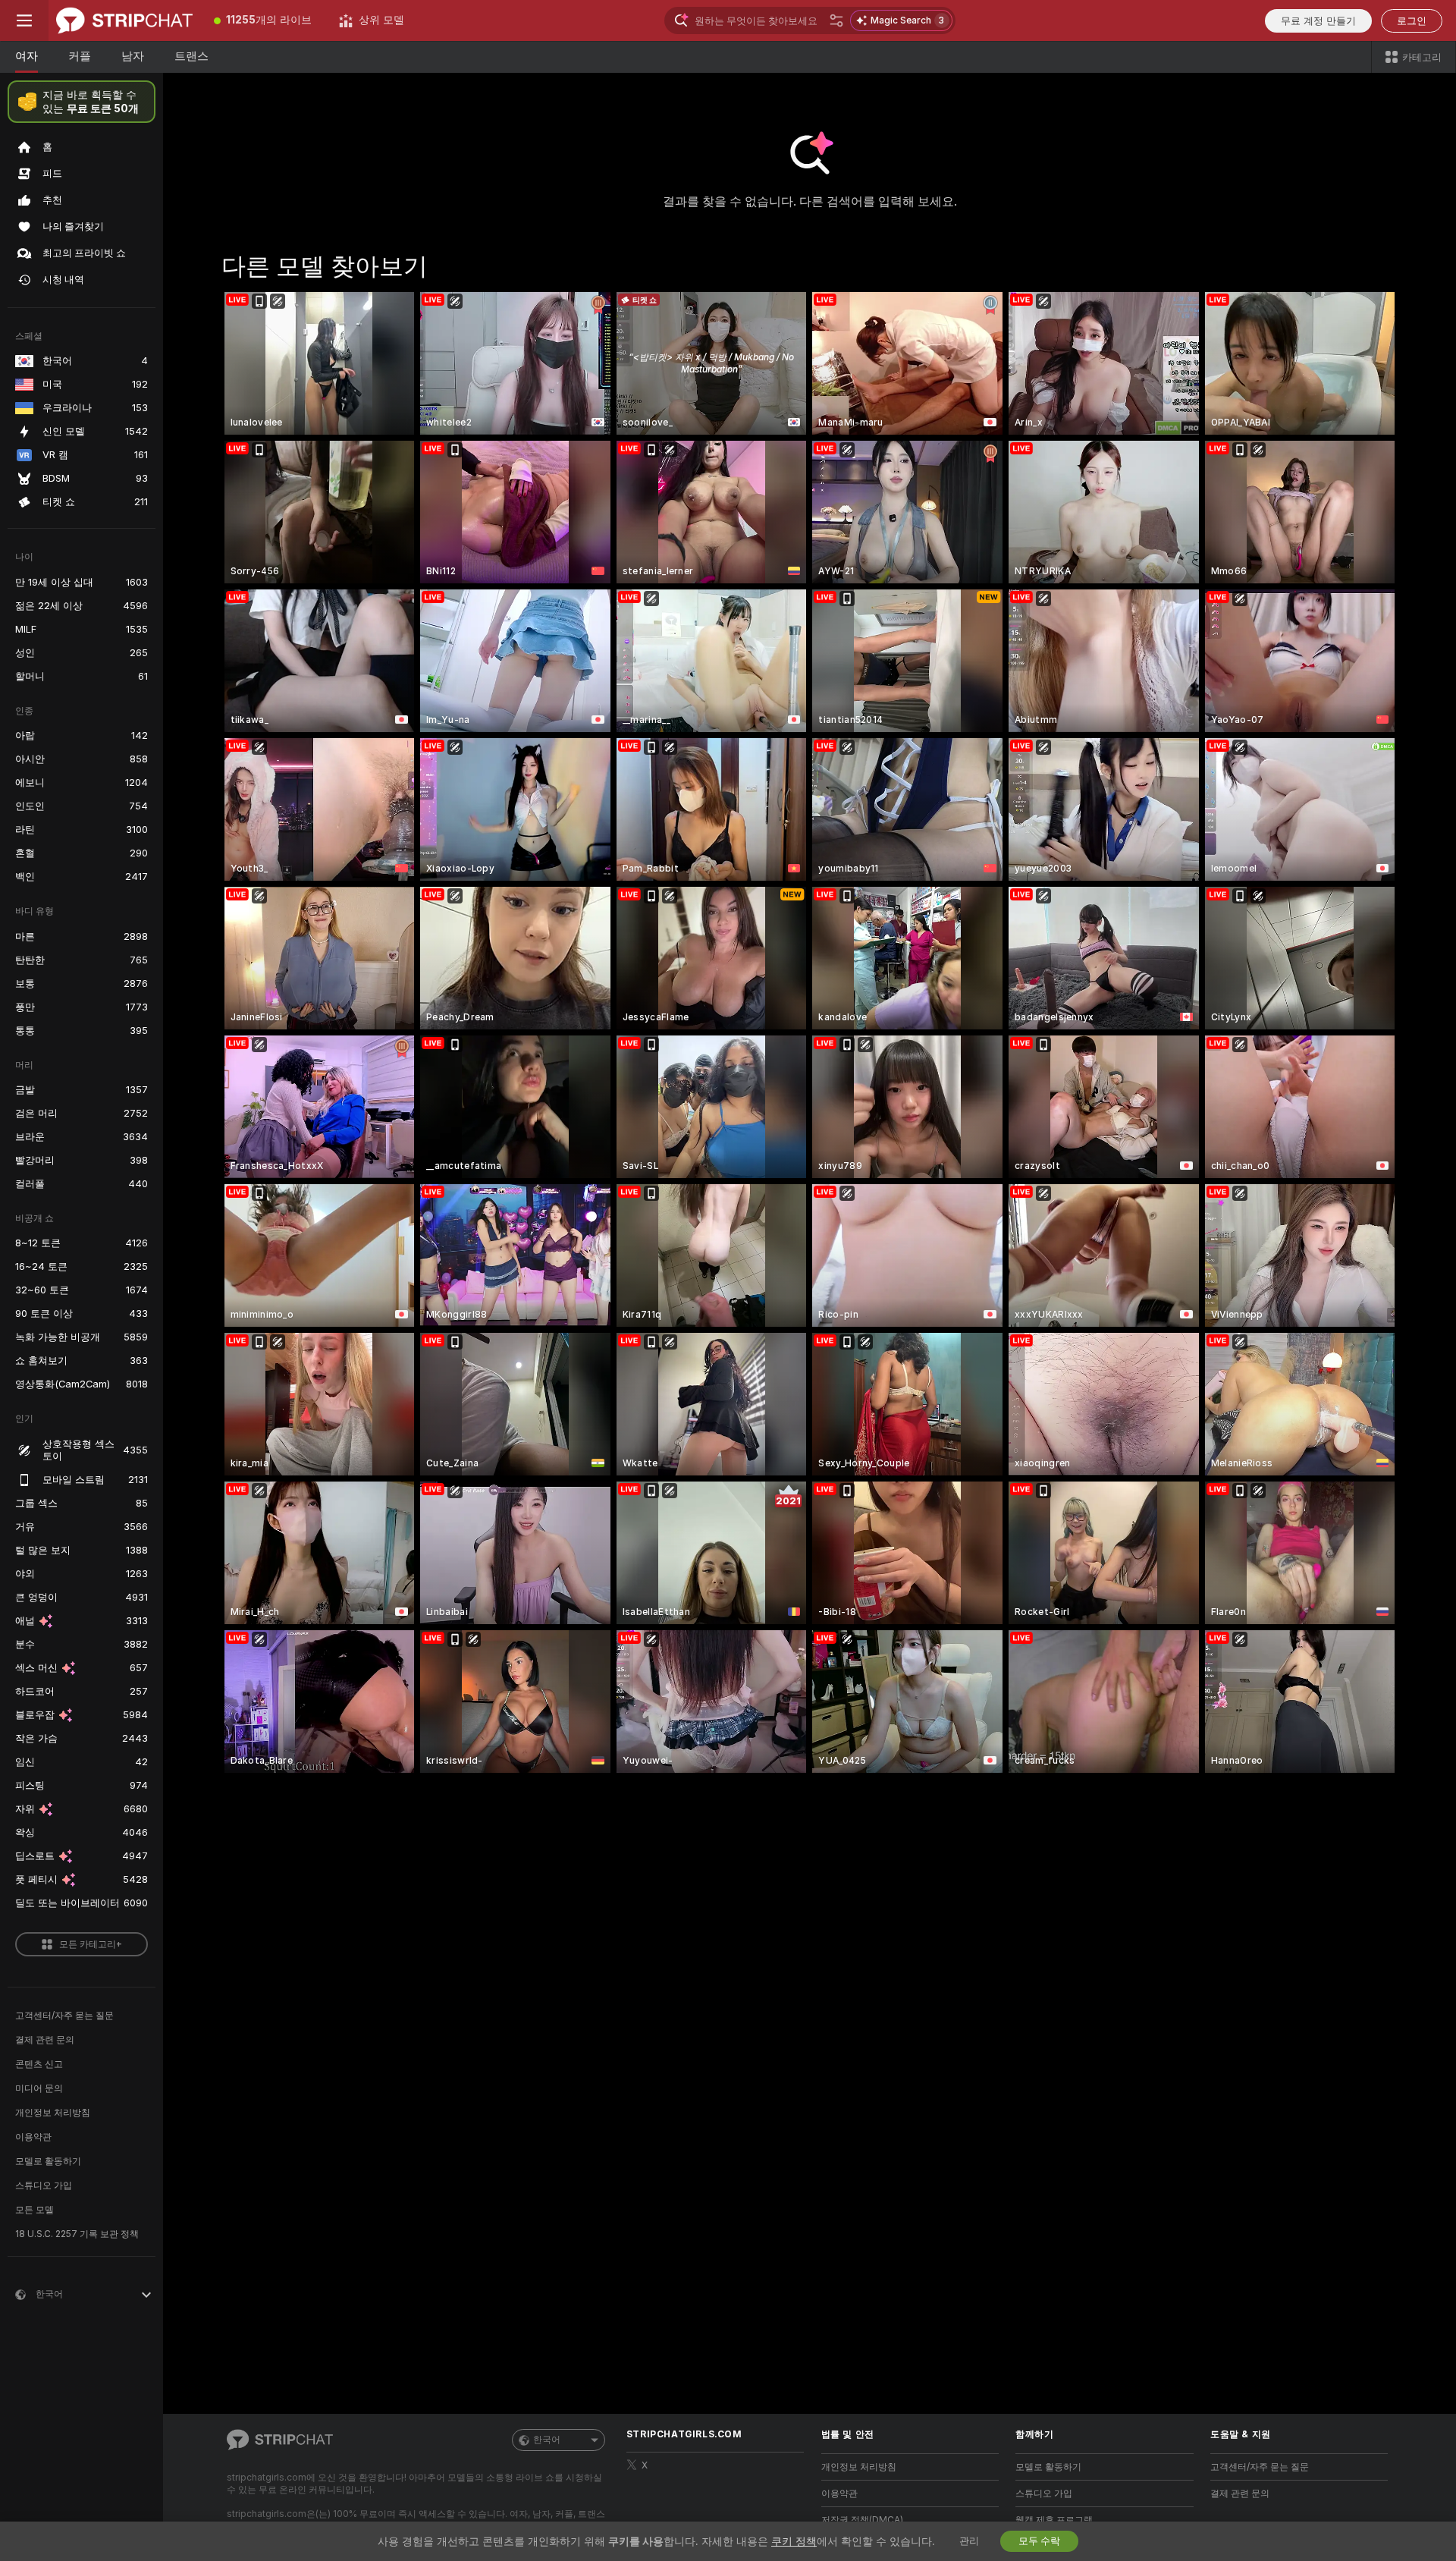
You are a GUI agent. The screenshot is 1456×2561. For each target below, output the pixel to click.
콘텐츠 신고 (39, 2064)
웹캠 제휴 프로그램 (1054, 2520)
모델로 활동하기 (48, 2161)
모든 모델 (35, 2210)
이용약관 (33, 2137)
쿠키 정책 (794, 2541)
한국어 (547, 2440)
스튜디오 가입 (44, 2185)
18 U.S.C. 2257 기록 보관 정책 (77, 2234)
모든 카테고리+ (91, 1944)
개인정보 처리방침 (53, 2113)
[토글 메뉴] (24, 20)
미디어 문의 (39, 2088)
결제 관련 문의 (45, 2040)
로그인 (1412, 21)
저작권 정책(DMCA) (862, 2520)
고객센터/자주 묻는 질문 (64, 2016)
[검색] (836, 20)
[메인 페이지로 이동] (124, 20)
